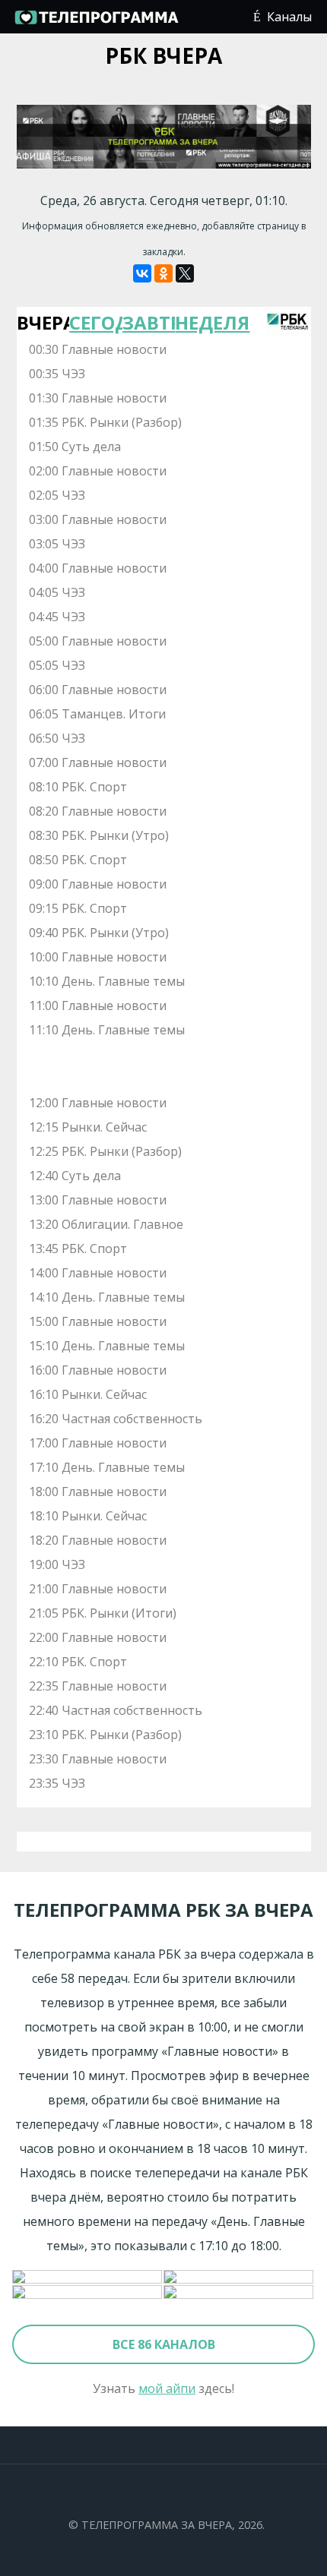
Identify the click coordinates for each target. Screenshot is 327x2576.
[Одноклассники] (163, 273)
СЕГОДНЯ (96, 322)
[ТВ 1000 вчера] (88, 2293)
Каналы (289, 17)
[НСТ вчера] (239, 2293)
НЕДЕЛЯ (202, 322)
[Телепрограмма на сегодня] (96, 23)
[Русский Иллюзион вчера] (239, 2278)
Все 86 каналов (164, 2344)
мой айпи (167, 2388)
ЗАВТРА (149, 322)
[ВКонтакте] (142, 273)
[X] (185, 273)
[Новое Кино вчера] (88, 2278)
